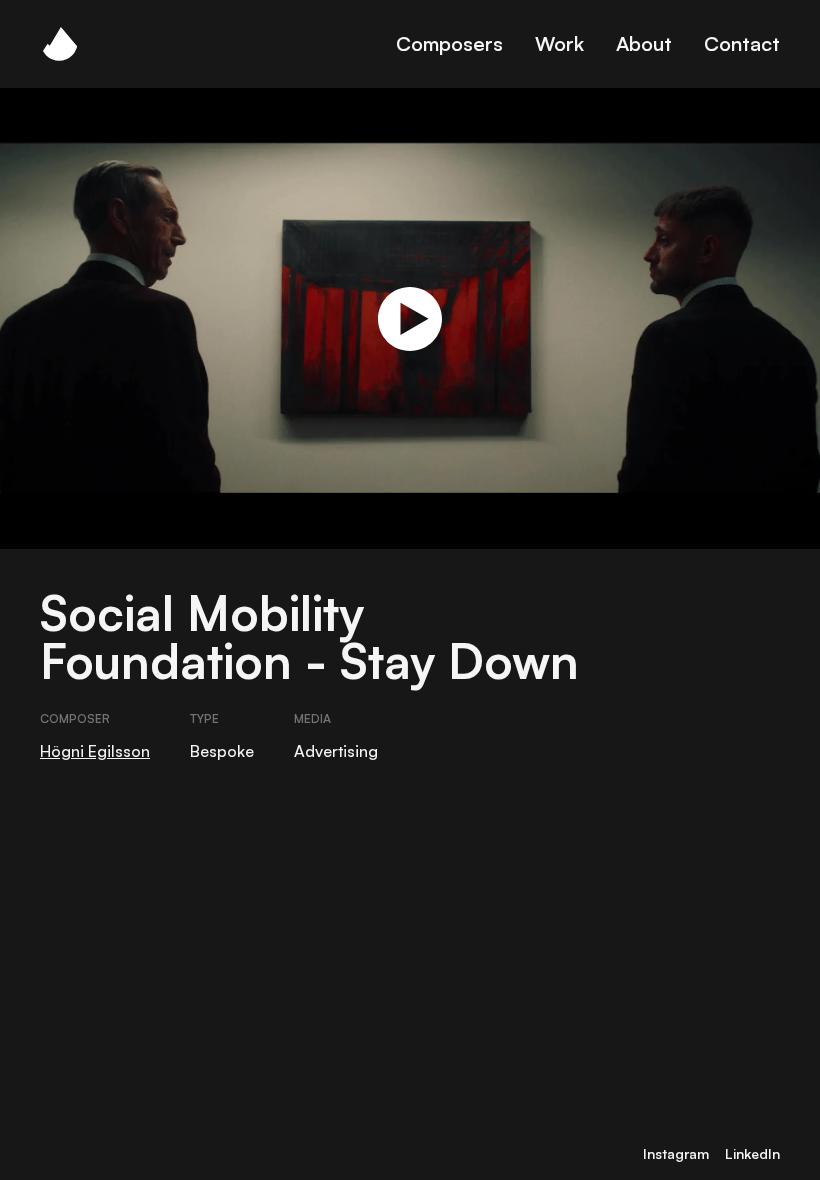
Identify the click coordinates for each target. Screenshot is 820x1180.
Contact (742, 43)
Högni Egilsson (95, 751)
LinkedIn (752, 1153)
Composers (449, 43)
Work (559, 43)
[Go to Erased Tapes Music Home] (60, 44)
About (644, 43)
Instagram (676, 1153)
